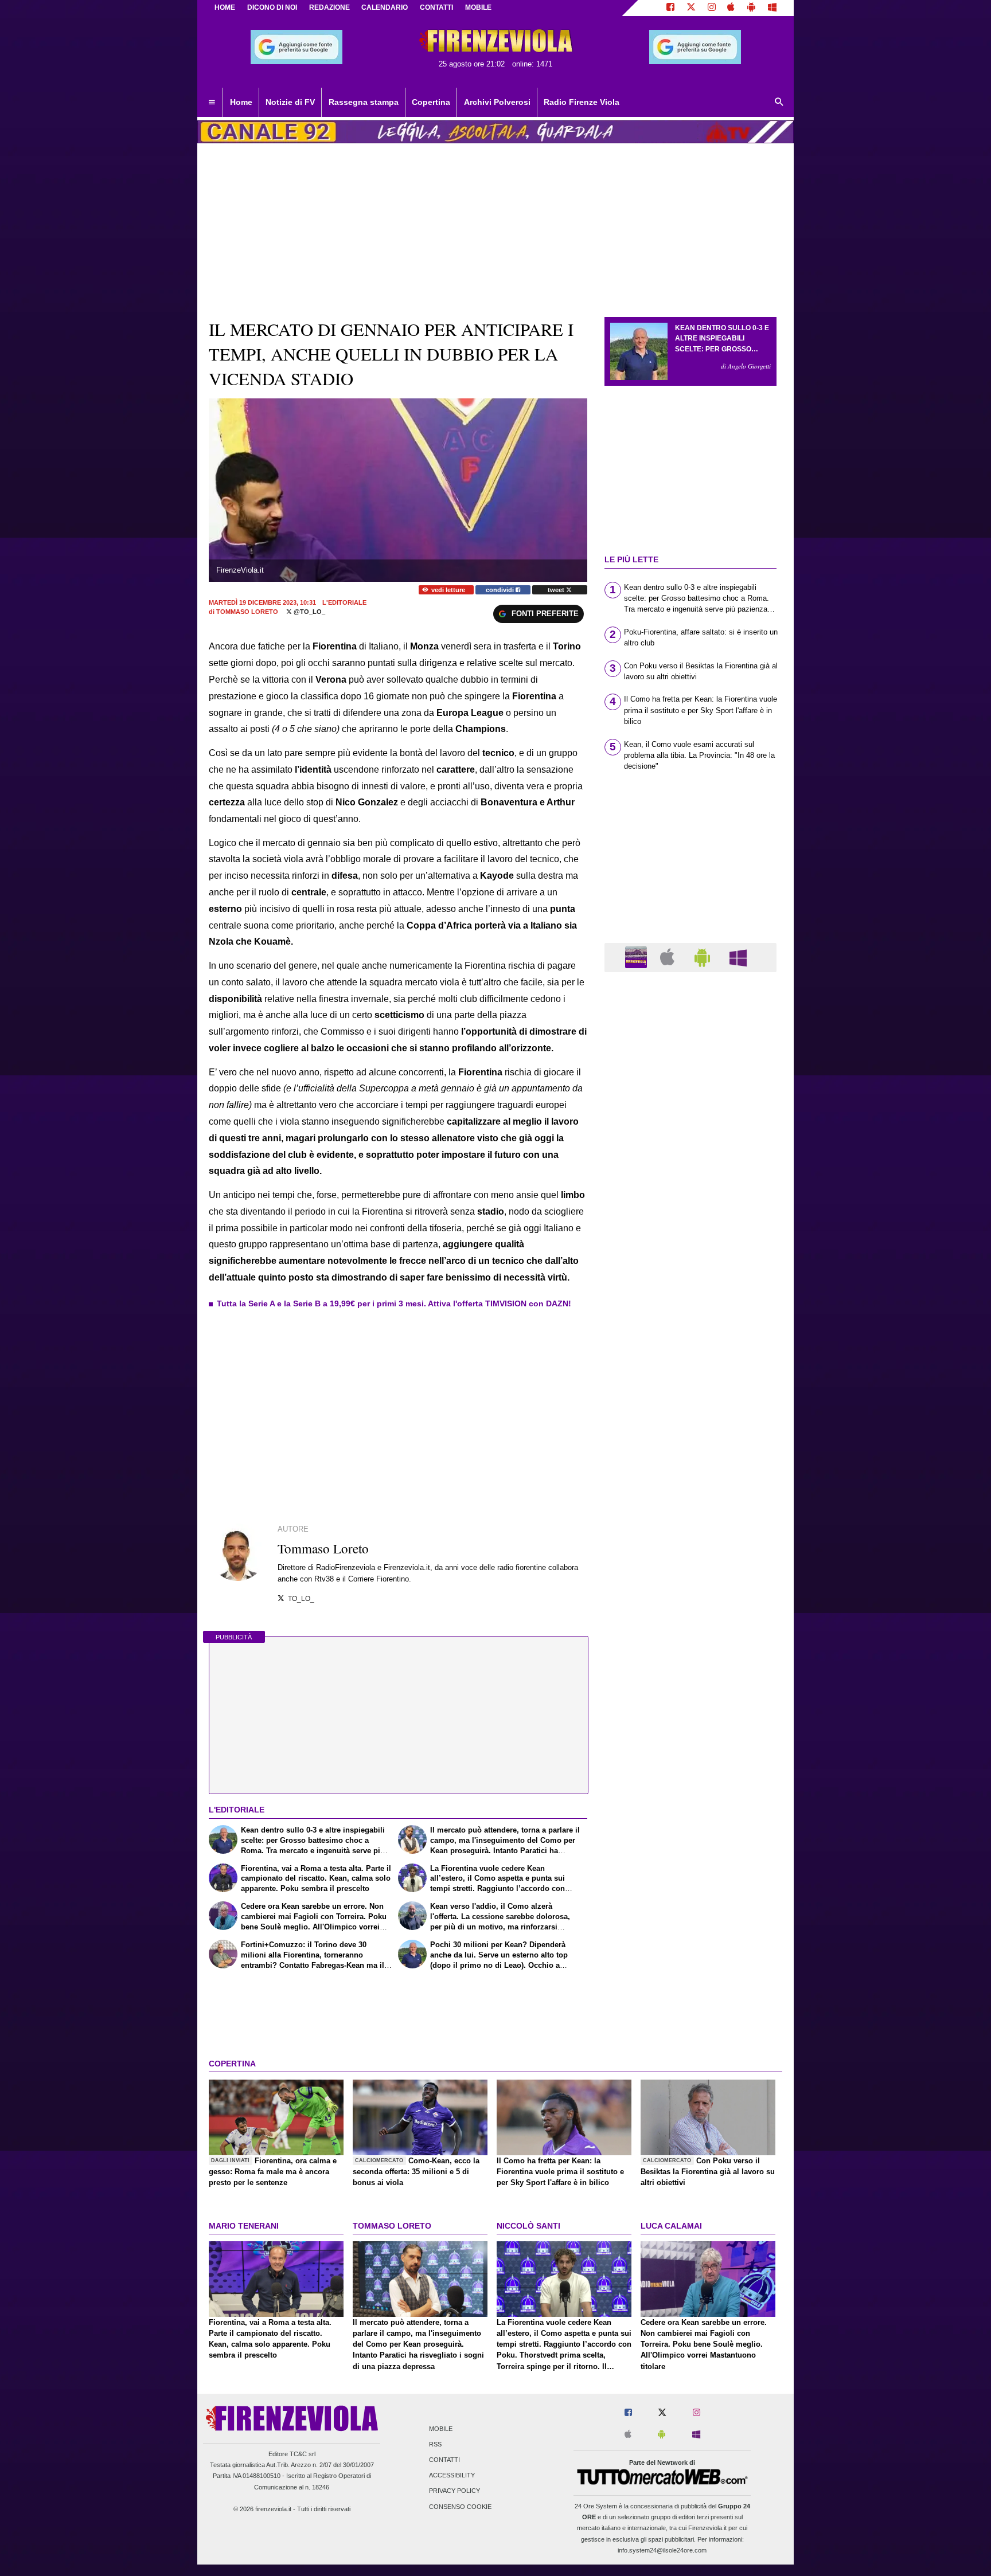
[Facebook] (670, 8)
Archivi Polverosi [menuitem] (497, 102)
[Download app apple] (731, 8)
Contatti (444, 2460)
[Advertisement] (690, 1426)
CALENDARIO (385, 7)
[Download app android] (751, 8)
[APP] (638, 957)
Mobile (441, 2429)
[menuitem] (212, 103)
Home (225, 7)
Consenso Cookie (460, 2507)
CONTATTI (436, 7)
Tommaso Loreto (247, 612)
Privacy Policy (454, 2491)
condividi (501, 590)
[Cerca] (779, 103)
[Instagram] (712, 8)
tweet (557, 590)
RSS (435, 2444)
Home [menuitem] (241, 102)
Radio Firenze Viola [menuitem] (582, 102)
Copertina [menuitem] (431, 102)
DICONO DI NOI (272, 7)
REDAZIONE (329, 7)
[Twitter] (691, 8)
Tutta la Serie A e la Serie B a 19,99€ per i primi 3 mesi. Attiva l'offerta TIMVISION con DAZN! (394, 1303)
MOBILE (478, 7)
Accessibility (452, 2476)
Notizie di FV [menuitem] (290, 102)
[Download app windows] (772, 8)
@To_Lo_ (309, 612)
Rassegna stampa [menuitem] (364, 102)
